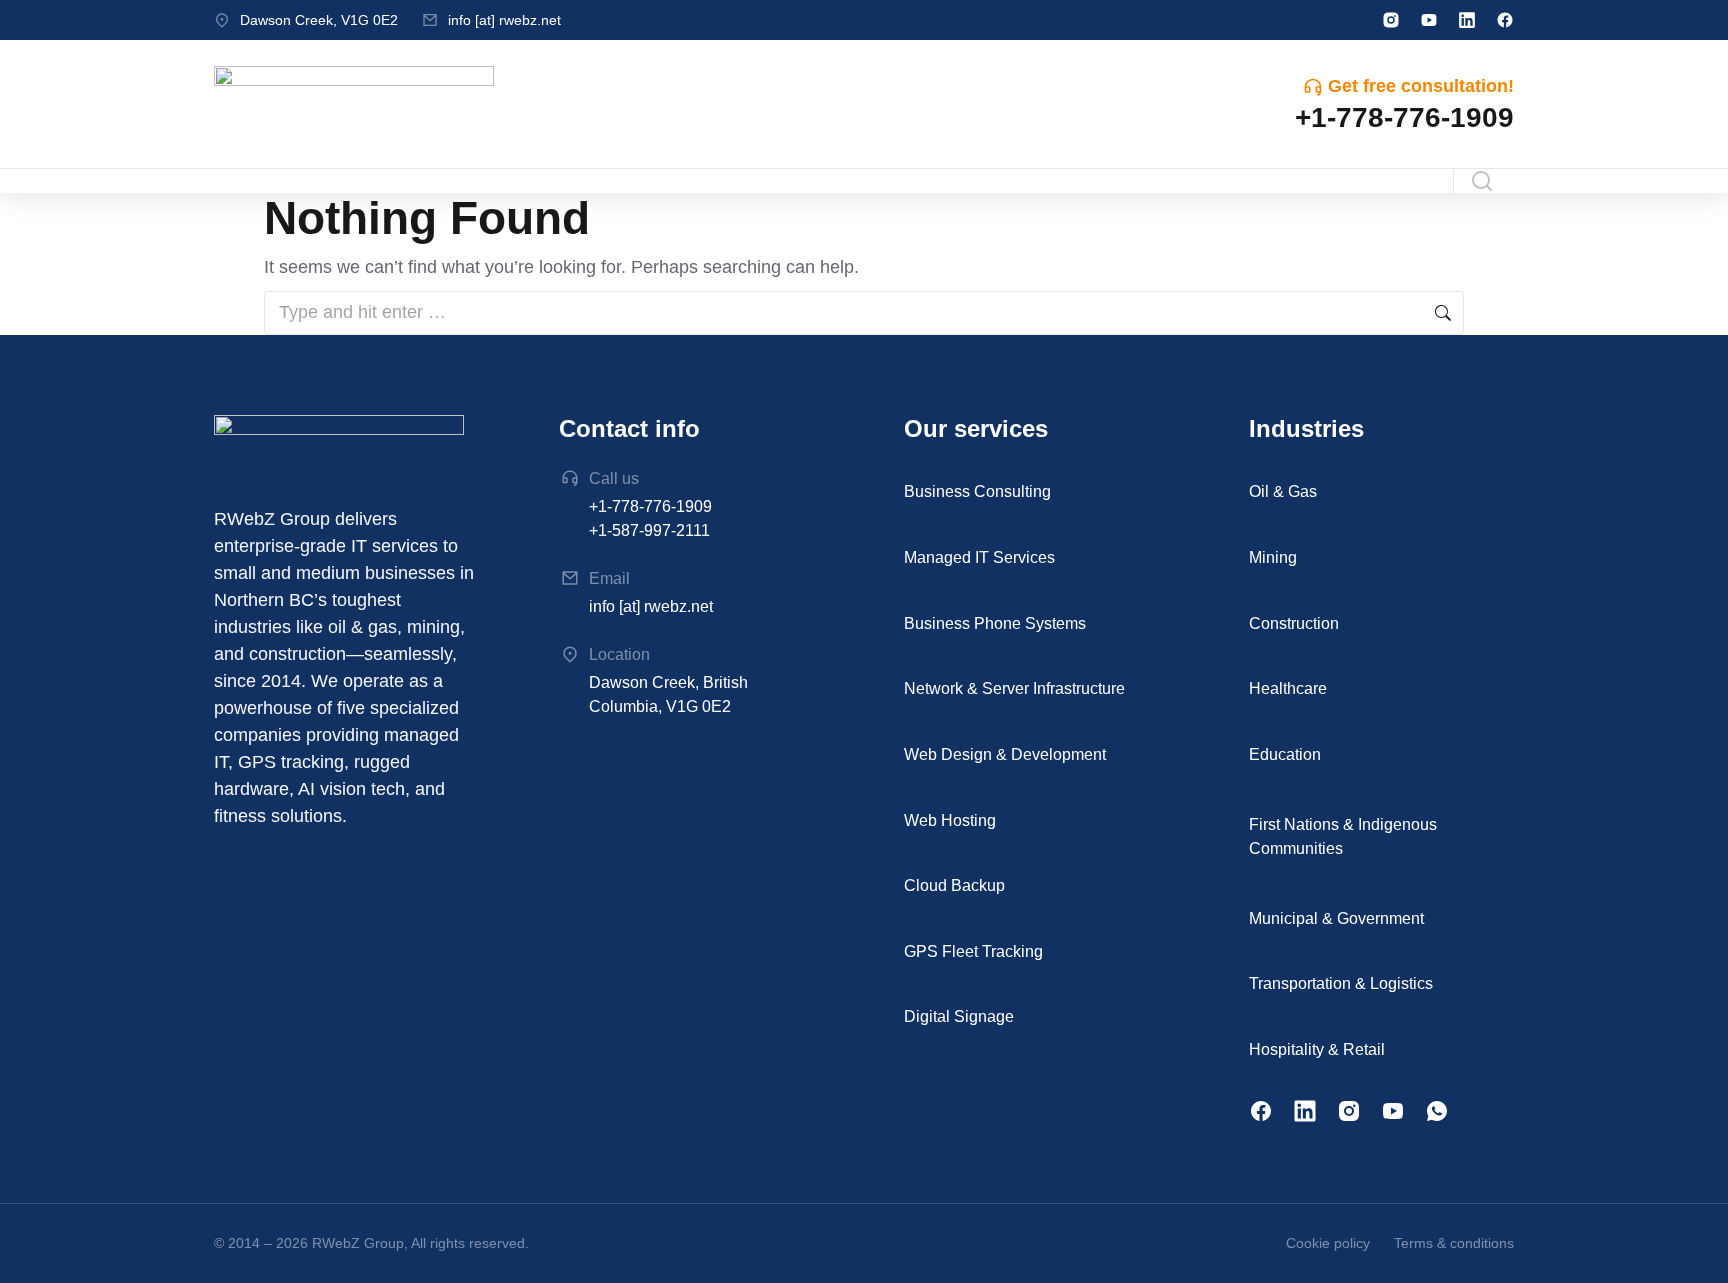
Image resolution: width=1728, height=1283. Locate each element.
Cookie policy (1328, 1243)
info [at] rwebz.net (504, 20)
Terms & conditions (1454, 1243)
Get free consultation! (1421, 86)
